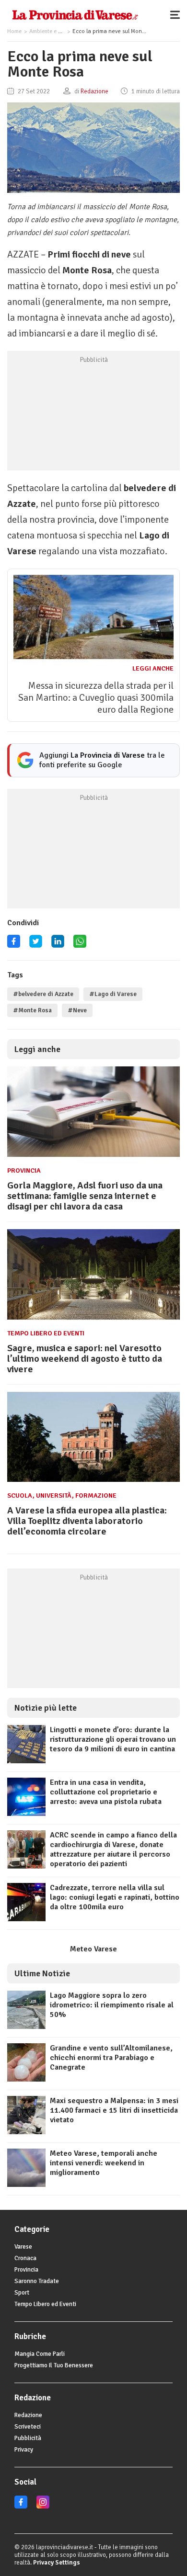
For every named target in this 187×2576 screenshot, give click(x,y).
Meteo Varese (93, 1949)
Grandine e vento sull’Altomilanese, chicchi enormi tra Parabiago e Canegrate (111, 2058)
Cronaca (25, 2258)
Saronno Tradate (37, 2281)
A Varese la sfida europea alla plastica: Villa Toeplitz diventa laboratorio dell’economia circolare (87, 1521)
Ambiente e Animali (53, 31)
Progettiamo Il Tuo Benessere (54, 2365)
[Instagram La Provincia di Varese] (43, 2507)
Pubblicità (28, 2438)
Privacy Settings (57, 2563)
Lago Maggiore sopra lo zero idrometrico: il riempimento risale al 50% (112, 2005)
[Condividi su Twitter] (36, 945)
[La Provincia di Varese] (75, 14)
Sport (22, 2293)
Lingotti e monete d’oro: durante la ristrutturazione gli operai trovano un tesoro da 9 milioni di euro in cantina (113, 1739)
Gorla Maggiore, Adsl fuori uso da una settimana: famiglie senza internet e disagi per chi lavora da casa (85, 1196)
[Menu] (177, 14)
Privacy (24, 2450)
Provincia (24, 1170)
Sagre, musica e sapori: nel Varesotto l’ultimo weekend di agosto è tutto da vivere (85, 1359)
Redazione (28, 2415)
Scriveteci (28, 2427)
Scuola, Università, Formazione (62, 1495)
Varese (23, 2247)
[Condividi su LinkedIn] (58, 945)
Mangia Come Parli (40, 2354)
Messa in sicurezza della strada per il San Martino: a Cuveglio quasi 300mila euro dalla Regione (96, 698)
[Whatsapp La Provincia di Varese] (80, 945)
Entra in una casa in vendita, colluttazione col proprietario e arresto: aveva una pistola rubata (106, 1792)
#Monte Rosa (32, 1010)
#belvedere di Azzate (43, 994)
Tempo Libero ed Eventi (46, 1333)
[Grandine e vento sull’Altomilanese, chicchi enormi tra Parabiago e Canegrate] (26, 2079)
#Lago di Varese (113, 994)
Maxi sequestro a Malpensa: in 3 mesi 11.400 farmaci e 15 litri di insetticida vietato (114, 2110)
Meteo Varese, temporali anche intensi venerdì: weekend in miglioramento (104, 2163)
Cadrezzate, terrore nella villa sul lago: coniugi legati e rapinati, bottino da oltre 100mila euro (115, 1897)
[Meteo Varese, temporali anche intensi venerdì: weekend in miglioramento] (26, 2184)
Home (14, 31)
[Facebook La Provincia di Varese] (14, 945)
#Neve (77, 1010)
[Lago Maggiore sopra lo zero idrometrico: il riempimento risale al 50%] (26, 2027)
